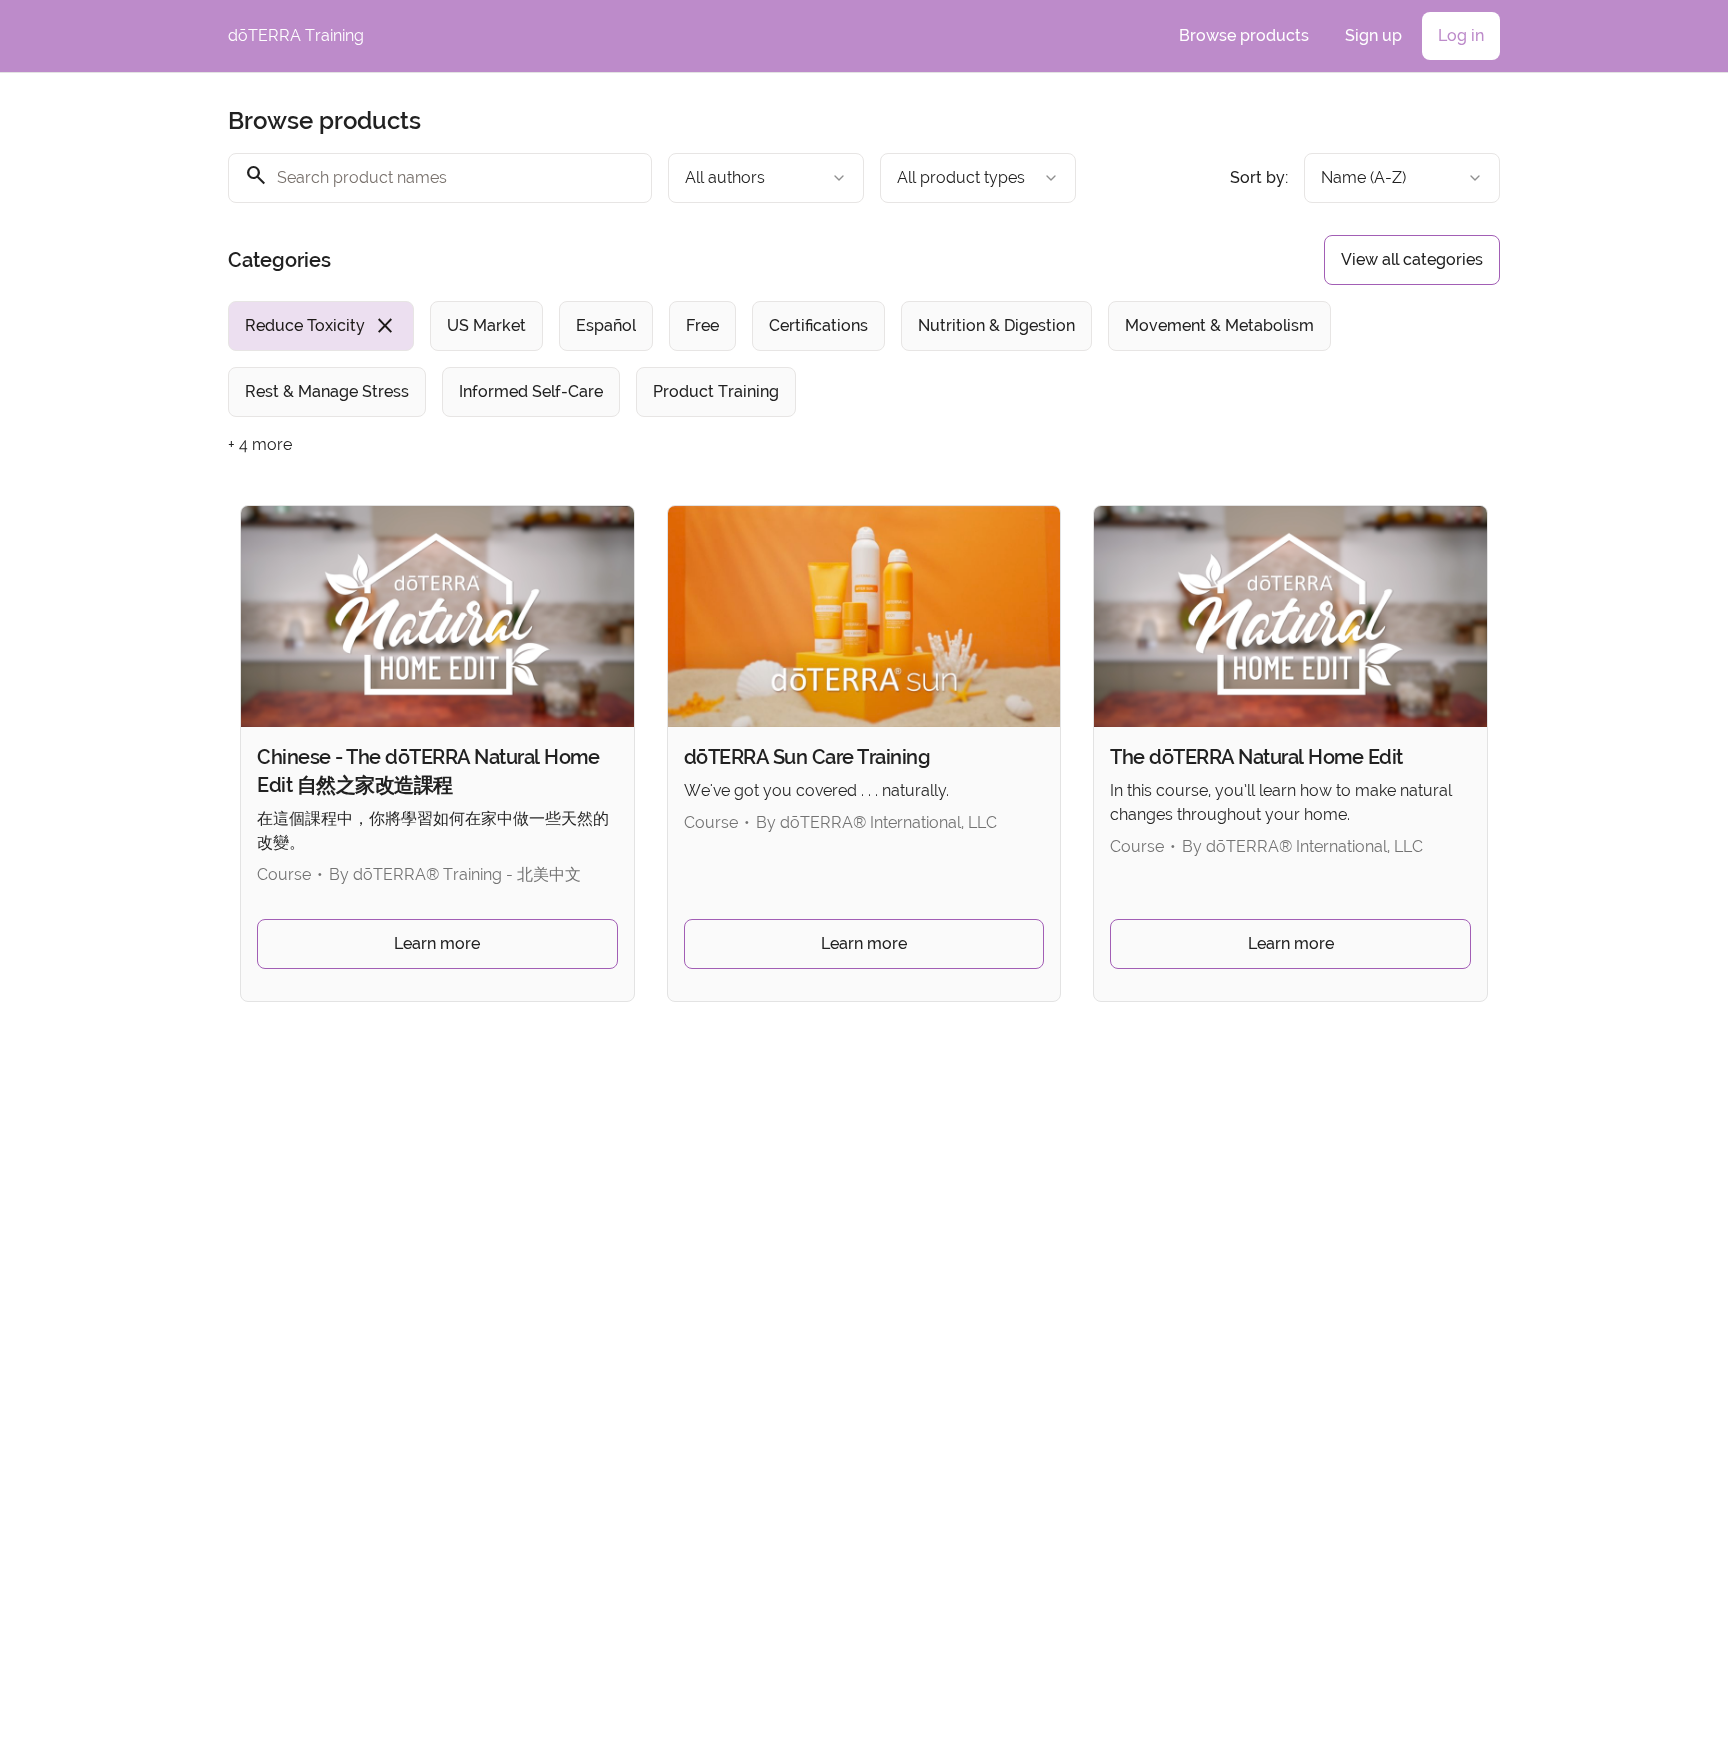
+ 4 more (260, 444)
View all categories (1412, 259)
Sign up (1373, 35)
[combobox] (766, 178)
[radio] (321, 326)
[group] (782, 359)
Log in (1461, 35)
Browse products (1244, 35)
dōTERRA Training (296, 35)
